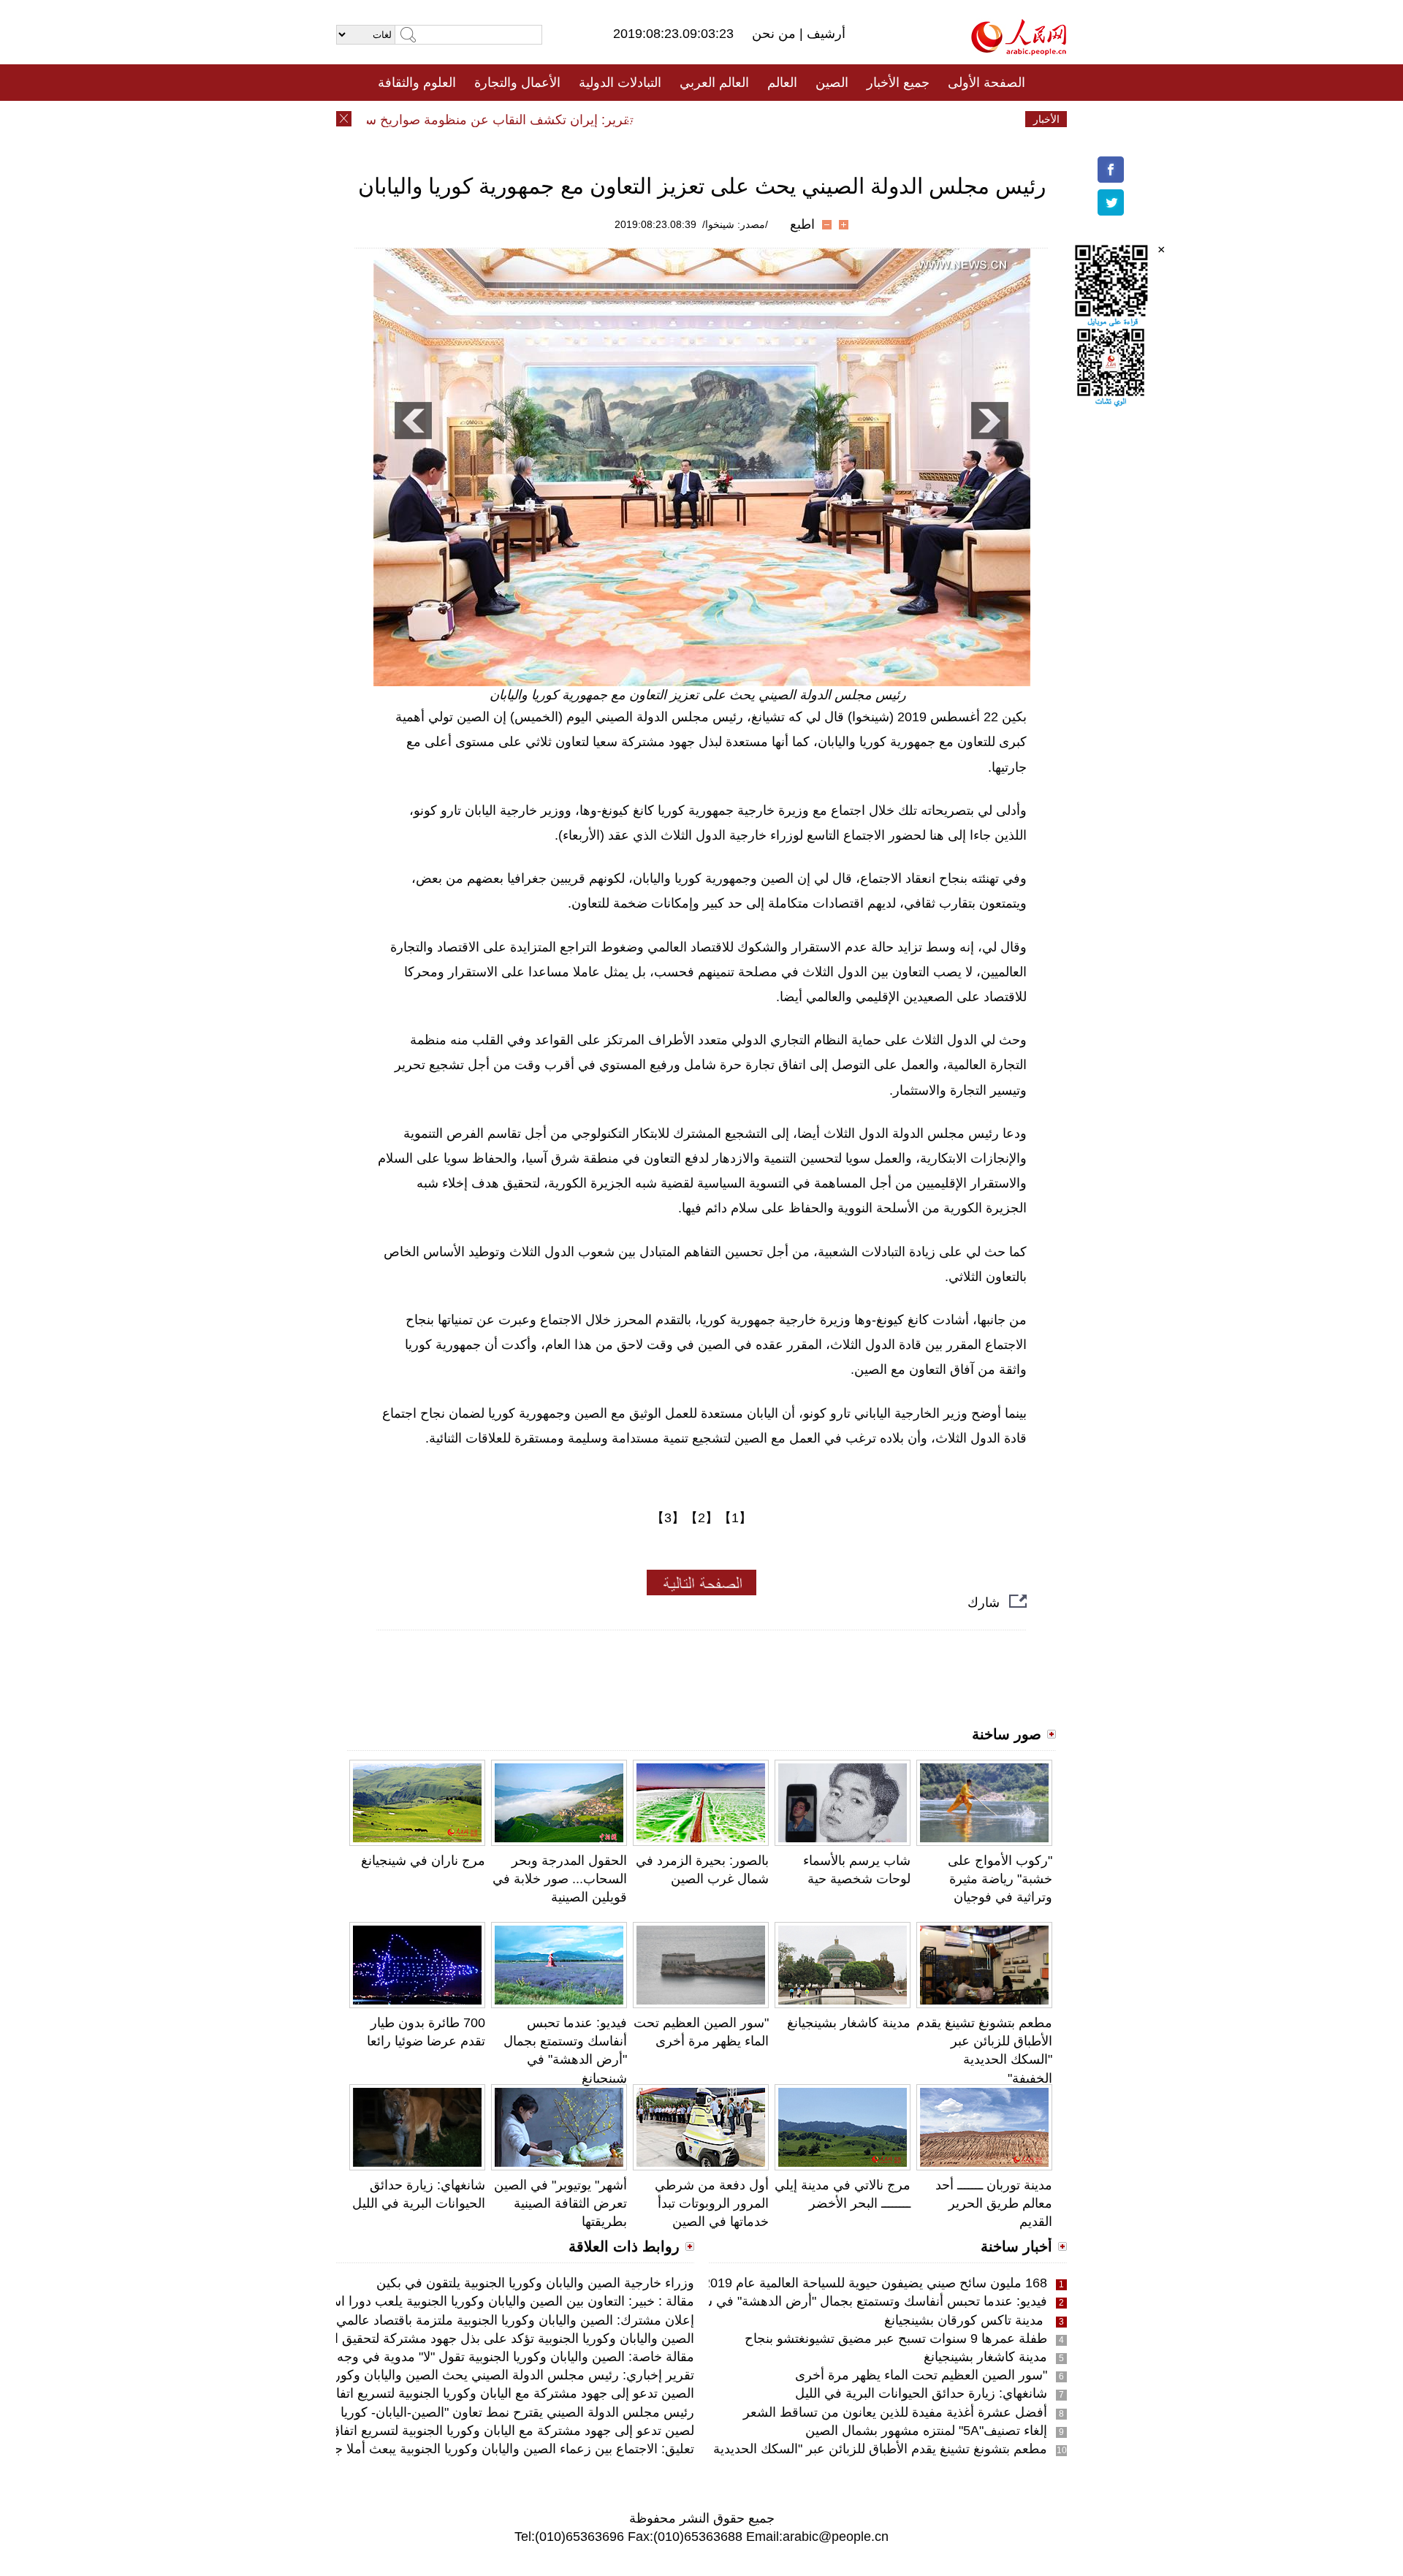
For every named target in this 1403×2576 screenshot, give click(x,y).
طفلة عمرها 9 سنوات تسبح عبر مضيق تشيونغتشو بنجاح (896, 2338)
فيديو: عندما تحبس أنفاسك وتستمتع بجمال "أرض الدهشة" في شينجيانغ (857, 2301)
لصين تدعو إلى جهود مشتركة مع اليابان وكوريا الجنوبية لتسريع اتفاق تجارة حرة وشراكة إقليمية (440, 2431)
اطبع (802, 224)
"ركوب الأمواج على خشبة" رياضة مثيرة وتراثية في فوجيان (1000, 1879)
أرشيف (824, 34)
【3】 (668, 1518)
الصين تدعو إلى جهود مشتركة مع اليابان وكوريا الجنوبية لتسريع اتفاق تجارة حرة (481, 2393)
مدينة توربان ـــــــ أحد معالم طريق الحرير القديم (994, 2203)
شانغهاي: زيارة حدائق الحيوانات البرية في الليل (921, 2393)
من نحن (776, 34)
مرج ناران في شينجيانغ (423, 1861)
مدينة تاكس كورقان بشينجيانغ (966, 2320)
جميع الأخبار (898, 83)
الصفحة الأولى (986, 83)
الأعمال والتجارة (517, 83)
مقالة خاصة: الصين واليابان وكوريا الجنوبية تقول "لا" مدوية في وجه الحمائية (493, 2357)
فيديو (638, 119)
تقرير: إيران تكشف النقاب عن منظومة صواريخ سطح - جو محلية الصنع (478, 120)
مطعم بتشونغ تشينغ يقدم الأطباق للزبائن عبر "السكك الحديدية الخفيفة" (856, 2449)
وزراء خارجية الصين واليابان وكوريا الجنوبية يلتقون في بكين (535, 2283)
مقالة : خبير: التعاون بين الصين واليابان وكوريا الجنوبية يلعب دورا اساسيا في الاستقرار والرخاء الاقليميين (416, 2301)
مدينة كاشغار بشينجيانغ (849, 2023)
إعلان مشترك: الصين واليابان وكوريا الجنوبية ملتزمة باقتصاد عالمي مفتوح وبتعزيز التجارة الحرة (439, 2320)
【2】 (701, 1518)
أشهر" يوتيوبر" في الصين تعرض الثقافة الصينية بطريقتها (560, 2203)
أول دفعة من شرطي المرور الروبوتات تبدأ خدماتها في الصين (712, 2203)
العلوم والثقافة (417, 83)
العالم (782, 83)
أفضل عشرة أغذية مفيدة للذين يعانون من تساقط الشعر (895, 2412)
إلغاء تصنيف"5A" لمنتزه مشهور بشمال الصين (926, 2431)
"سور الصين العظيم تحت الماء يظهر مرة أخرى (921, 2375)
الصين (832, 83)
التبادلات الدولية (620, 83)
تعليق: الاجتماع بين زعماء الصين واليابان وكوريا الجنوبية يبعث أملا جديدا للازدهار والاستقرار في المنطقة (418, 2449)
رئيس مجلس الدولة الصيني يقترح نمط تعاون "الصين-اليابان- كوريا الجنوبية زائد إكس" (465, 2412)
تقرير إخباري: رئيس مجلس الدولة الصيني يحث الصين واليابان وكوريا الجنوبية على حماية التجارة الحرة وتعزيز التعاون (381, 2375)
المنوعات (754, 119)
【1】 (735, 1518)
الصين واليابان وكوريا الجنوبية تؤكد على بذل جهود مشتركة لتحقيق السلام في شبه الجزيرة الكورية (432, 2338)
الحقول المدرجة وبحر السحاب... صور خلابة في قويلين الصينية (560, 1879)
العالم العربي (714, 83)
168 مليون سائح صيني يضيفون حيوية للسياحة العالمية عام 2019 (875, 2283)
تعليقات (691, 119)
